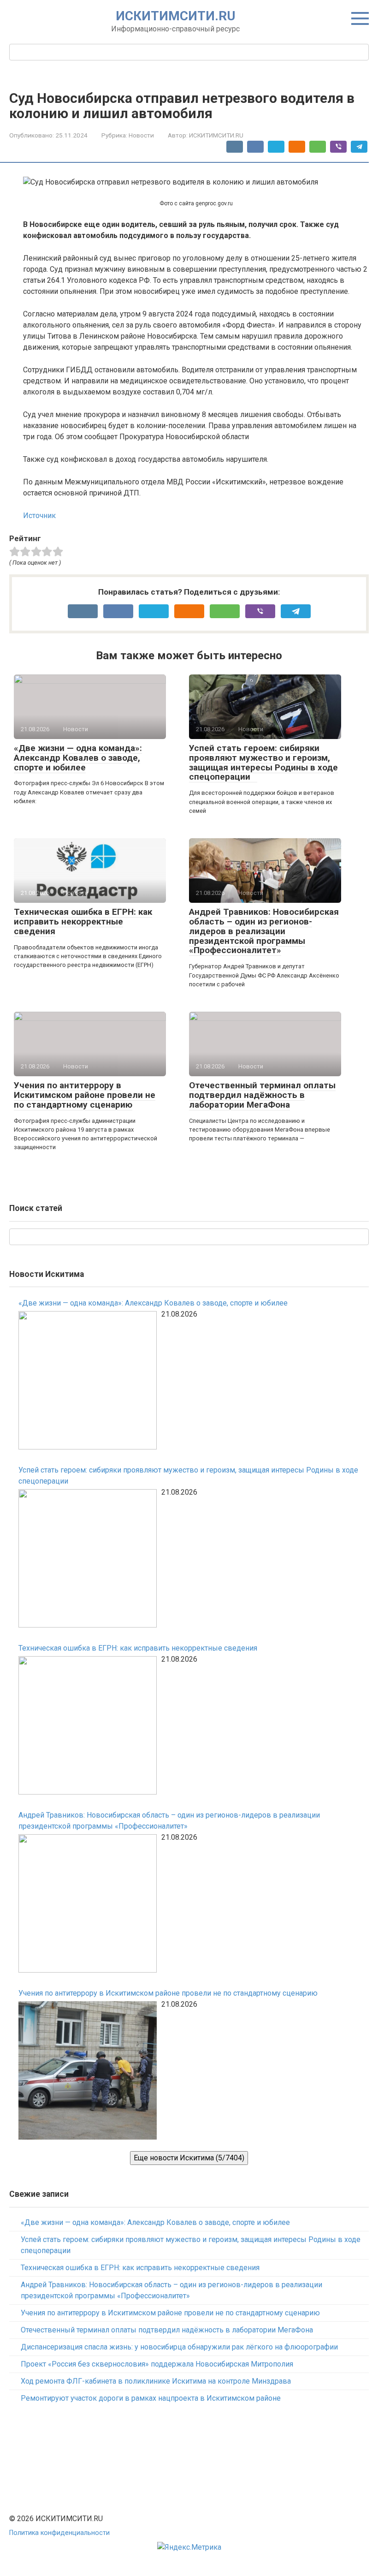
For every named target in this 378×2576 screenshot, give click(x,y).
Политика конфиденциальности (59, 2533)
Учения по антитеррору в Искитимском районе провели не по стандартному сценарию (85, 1095)
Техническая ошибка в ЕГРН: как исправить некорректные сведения (83, 921)
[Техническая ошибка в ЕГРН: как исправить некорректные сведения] (88, 1727)
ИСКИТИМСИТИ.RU (176, 16)
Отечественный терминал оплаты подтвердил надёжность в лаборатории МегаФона (262, 1095)
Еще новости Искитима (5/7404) (189, 2158)
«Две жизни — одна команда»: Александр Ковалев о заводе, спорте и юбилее (78, 758)
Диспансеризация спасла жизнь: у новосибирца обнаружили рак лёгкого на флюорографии (179, 2347)
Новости (141, 135)
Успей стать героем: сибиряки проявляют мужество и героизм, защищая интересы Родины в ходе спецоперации (263, 763)
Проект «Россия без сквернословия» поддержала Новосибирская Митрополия (157, 2364)
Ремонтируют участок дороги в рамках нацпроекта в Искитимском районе (151, 2398)
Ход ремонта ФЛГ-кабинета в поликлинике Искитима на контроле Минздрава (156, 2381)
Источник (39, 516)
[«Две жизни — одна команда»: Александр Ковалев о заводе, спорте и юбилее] (88, 1382)
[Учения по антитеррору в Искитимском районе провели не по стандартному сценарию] (88, 2072)
